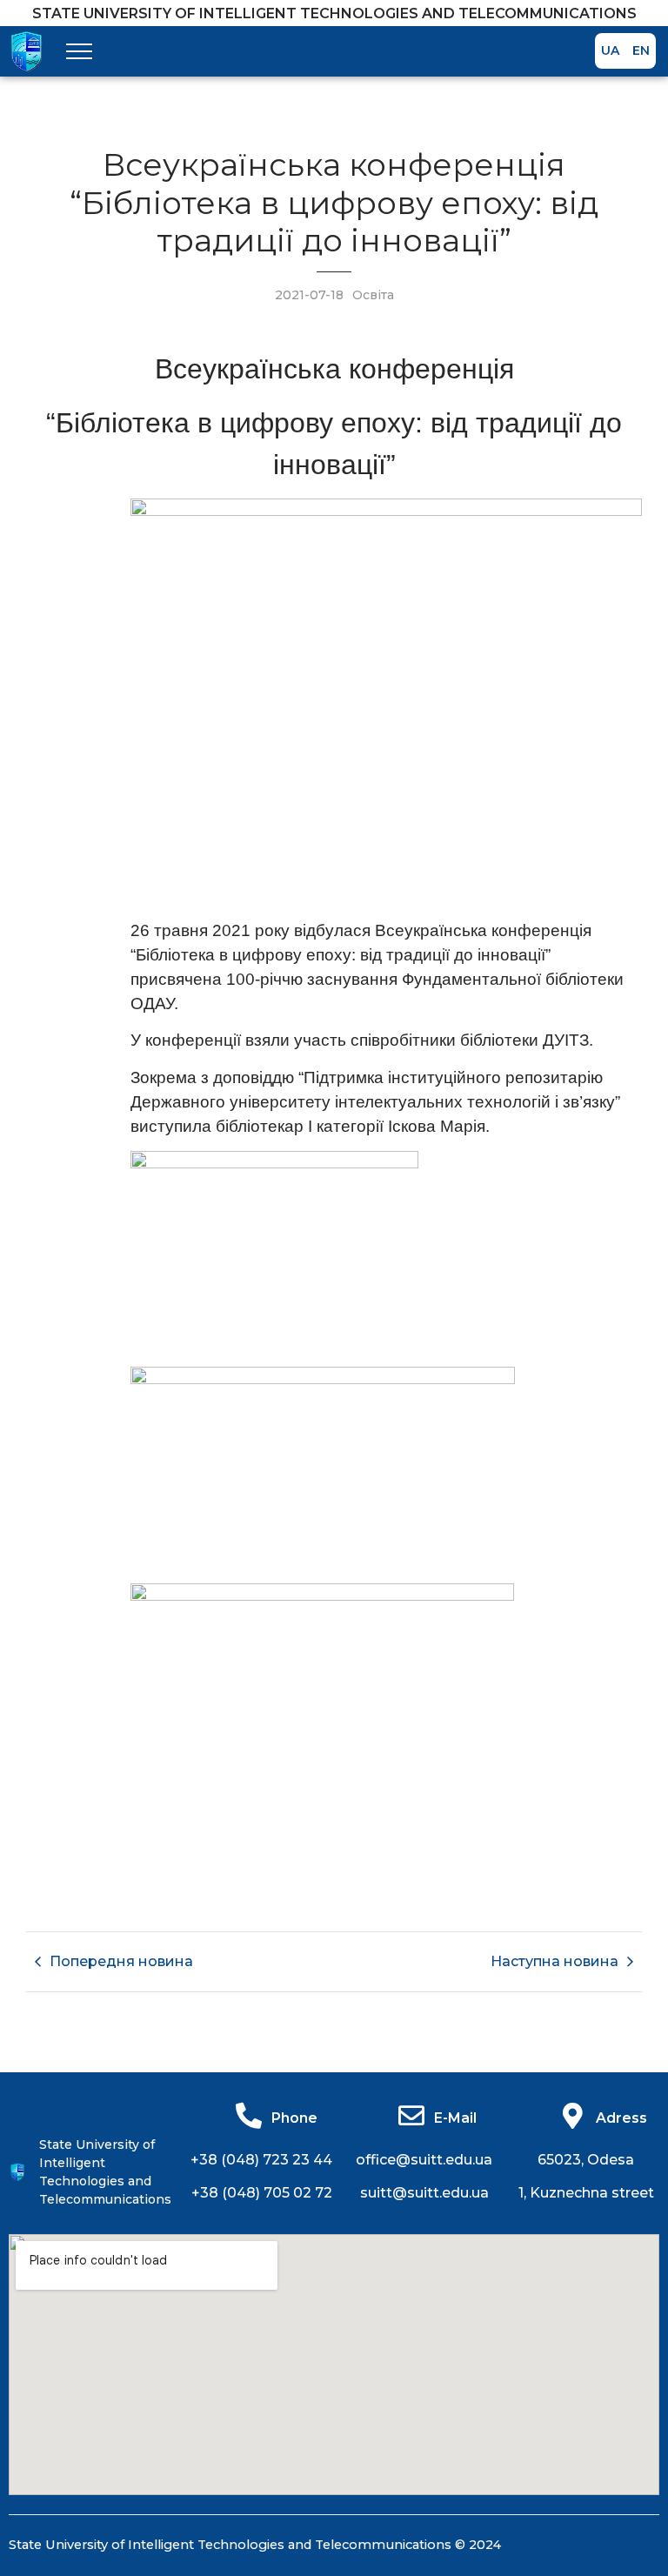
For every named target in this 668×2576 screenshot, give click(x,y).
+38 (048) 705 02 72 (262, 2193)
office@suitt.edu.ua (424, 2160)
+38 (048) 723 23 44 (261, 2160)
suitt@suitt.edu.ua (424, 2193)
